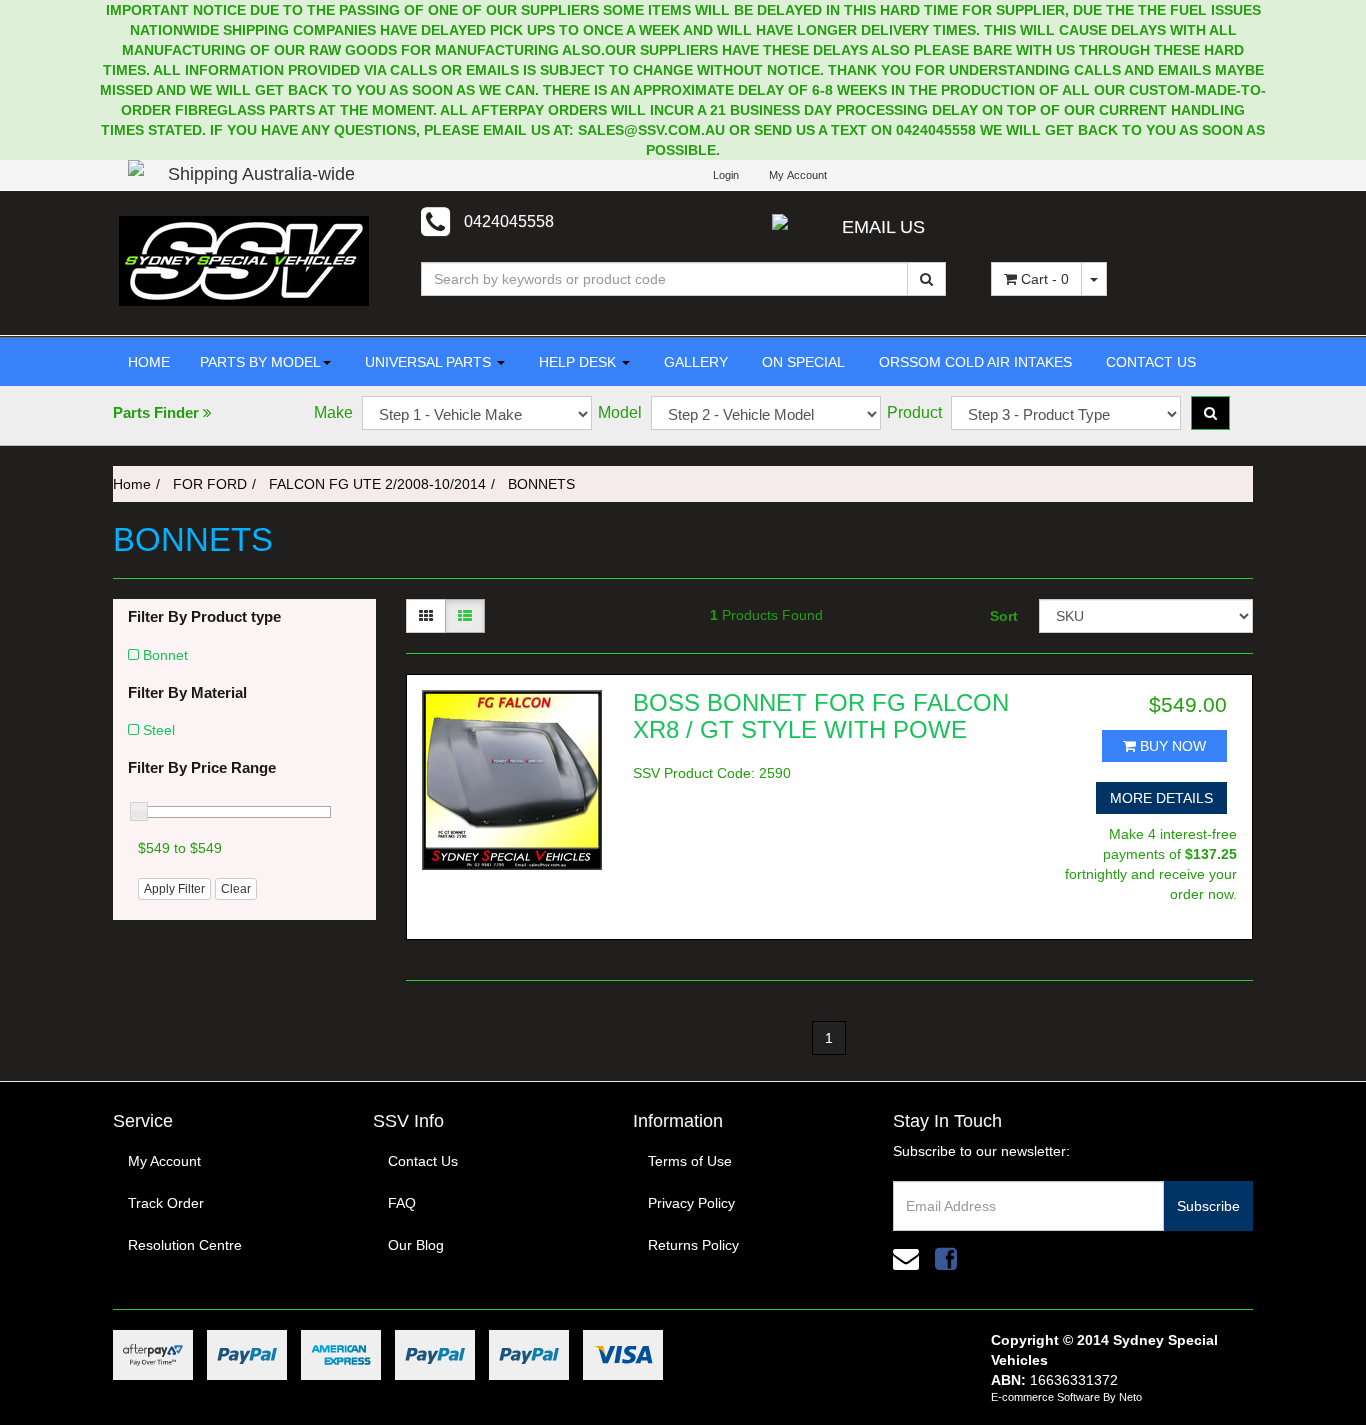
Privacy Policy (691, 1203)
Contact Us (423, 1161)
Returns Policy (693, 1245)
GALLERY (694, 362)
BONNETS (541, 484)
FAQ (402, 1203)
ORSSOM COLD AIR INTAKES (973, 362)
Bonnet (165, 655)
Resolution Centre (185, 1245)
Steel (159, 730)
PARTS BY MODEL (260, 362)
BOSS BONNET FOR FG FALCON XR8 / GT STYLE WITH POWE (821, 715)
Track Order (166, 1203)
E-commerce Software (1045, 1397)
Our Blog (416, 1245)
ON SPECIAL (801, 362)
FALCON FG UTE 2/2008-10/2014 (377, 484)
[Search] (926, 279)
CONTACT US (1149, 362)
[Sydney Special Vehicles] (244, 260)
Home (132, 484)
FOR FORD (210, 484)
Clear (236, 889)
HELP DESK (577, 362)
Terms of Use (690, 1161)
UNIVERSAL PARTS (428, 362)
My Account (164, 1161)
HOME (149, 362)
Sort (1004, 616)
